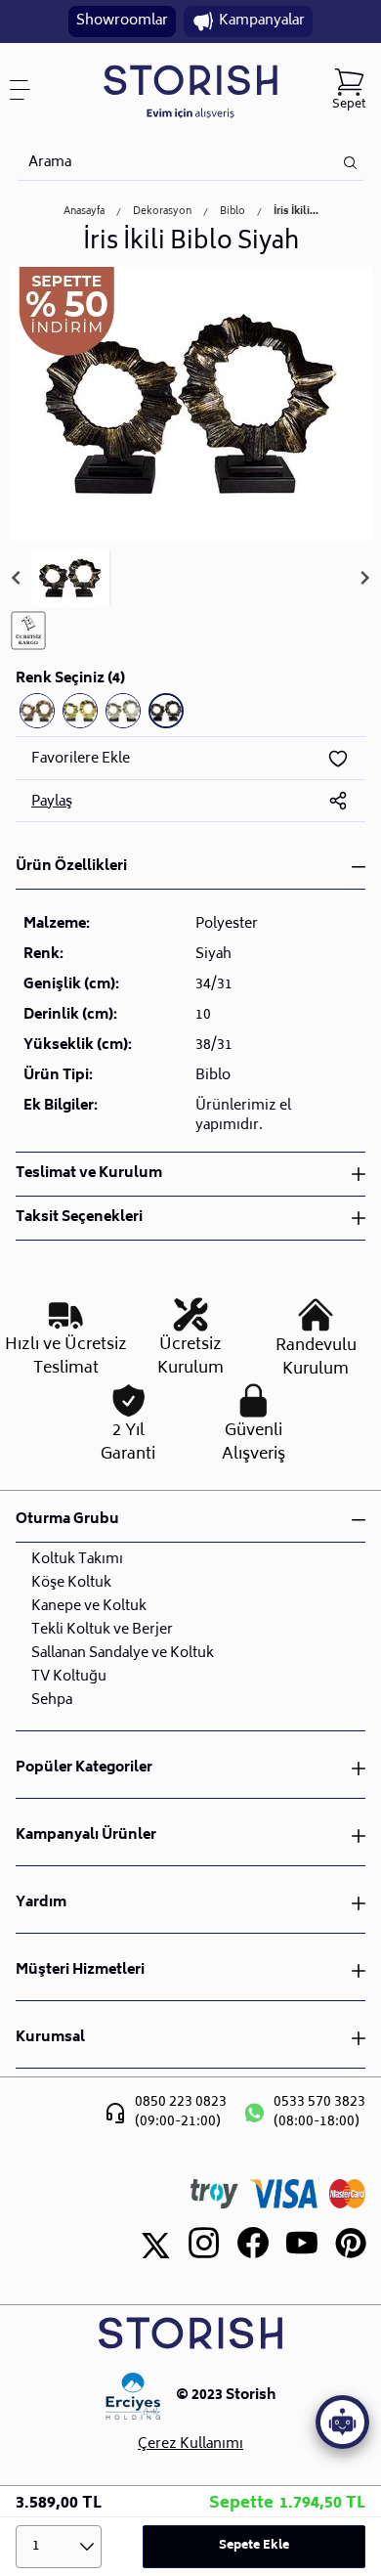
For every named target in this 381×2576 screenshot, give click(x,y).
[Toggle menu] (27, 90)
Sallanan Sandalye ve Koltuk (123, 1654)
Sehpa (52, 1701)
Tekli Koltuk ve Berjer (102, 1630)
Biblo (233, 212)
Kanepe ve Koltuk (89, 1607)
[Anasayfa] (190, 90)
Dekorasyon (162, 212)
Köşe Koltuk (71, 1583)
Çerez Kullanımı (190, 2445)
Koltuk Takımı (77, 1560)
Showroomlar (122, 21)
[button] (70, 578)
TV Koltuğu (69, 1677)
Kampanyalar (262, 21)
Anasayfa (84, 212)
